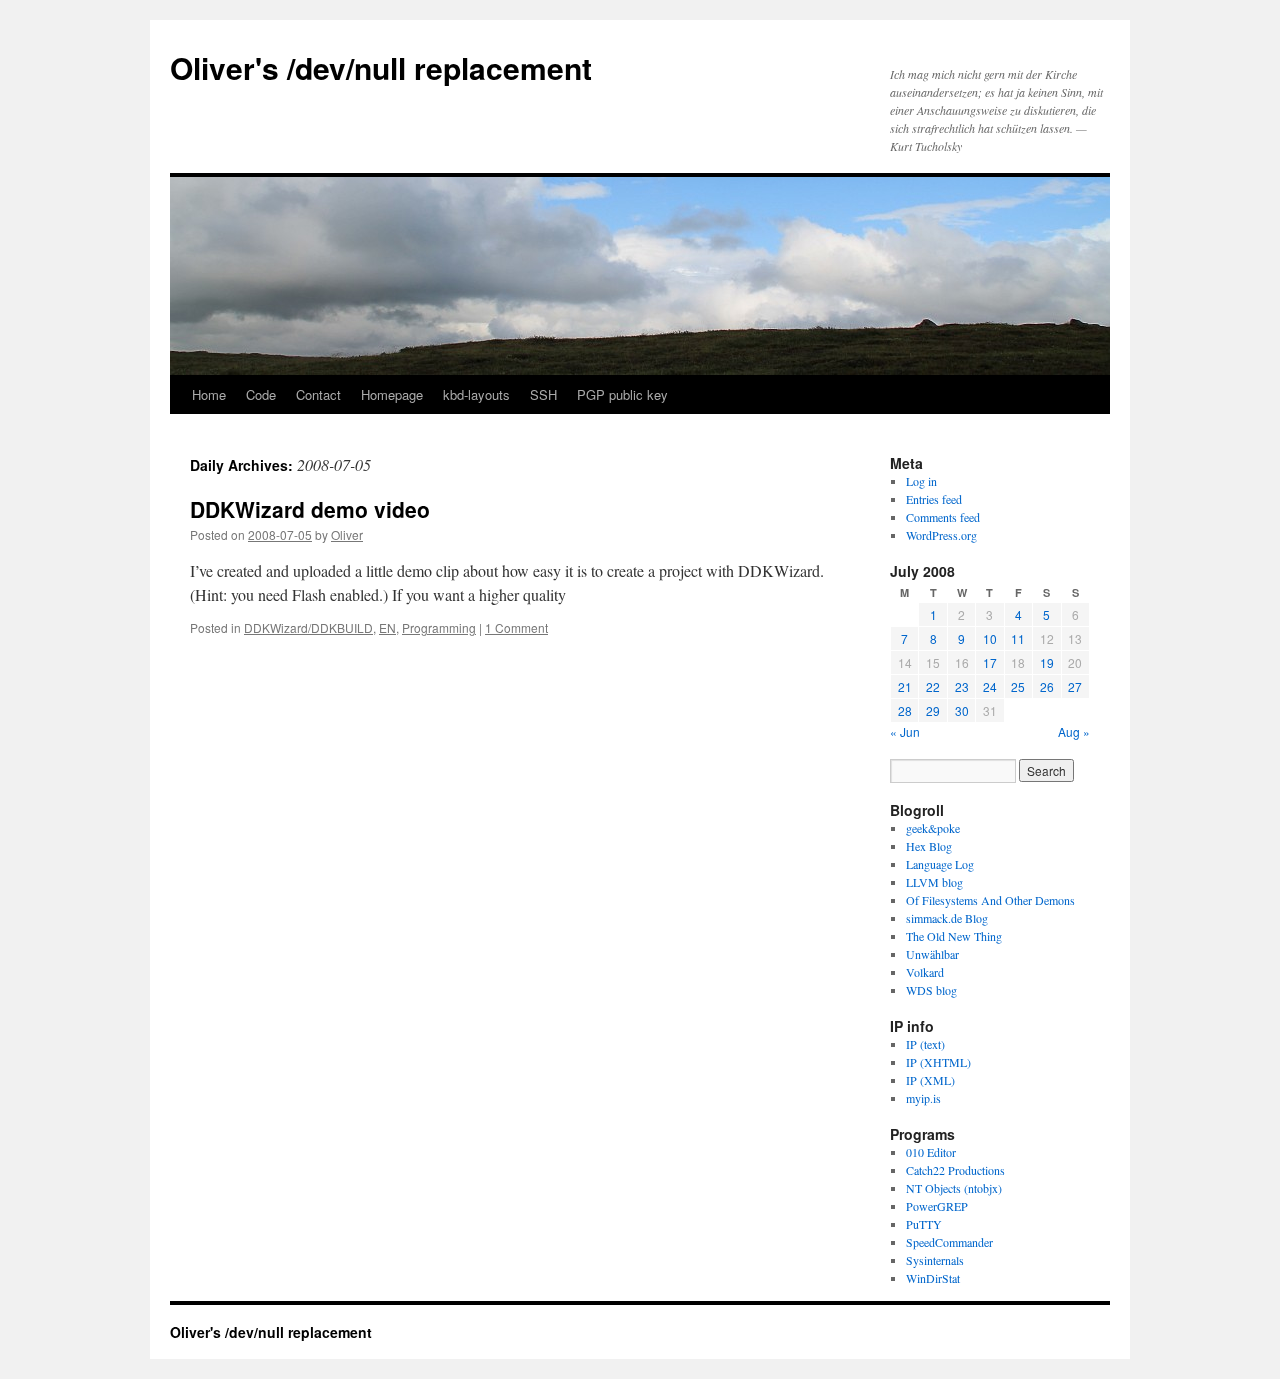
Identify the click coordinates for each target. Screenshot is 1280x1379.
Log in (921, 481)
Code (261, 394)
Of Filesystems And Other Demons (990, 900)
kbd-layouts (476, 394)
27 (1075, 686)
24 (990, 686)
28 (905, 710)
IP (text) (925, 1044)
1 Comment (516, 627)
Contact (318, 394)
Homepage (392, 394)
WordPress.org (941, 535)
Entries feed (934, 499)
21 (905, 686)
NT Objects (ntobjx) (954, 1188)
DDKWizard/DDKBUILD (308, 627)
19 (1047, 662)
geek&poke (933, 828)
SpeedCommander (949, 1242)
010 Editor (931, 1152)
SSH (543, 394)
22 (933, 686)
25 (1018, 686)
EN (387, 627)
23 (962, 686)
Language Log (940, 864)
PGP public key (622, 394)
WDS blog (931, 990)
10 (990, 638)
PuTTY (924, 1224)
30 (962, 710)
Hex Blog (929, 846)
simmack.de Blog (947, 918)
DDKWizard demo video (310, 509)
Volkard (925, 972)
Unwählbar (932, 954)
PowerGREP (937, 1206)
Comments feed (943, 517)
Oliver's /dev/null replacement (381, 67)
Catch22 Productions (955, 1170)
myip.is (923, 1098)
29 (933, 710)
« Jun (905, 731)
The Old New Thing (954, 936)
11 (1018, 638)
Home (209, 394)
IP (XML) (930, 1080)
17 (990, 662)
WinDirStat (933, 1278)
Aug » (1074, 731)
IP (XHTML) (938, 1062)
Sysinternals (935, 1260)
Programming (439, 627)
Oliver (347, 534)
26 (1047, 686)
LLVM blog (934, 882)
